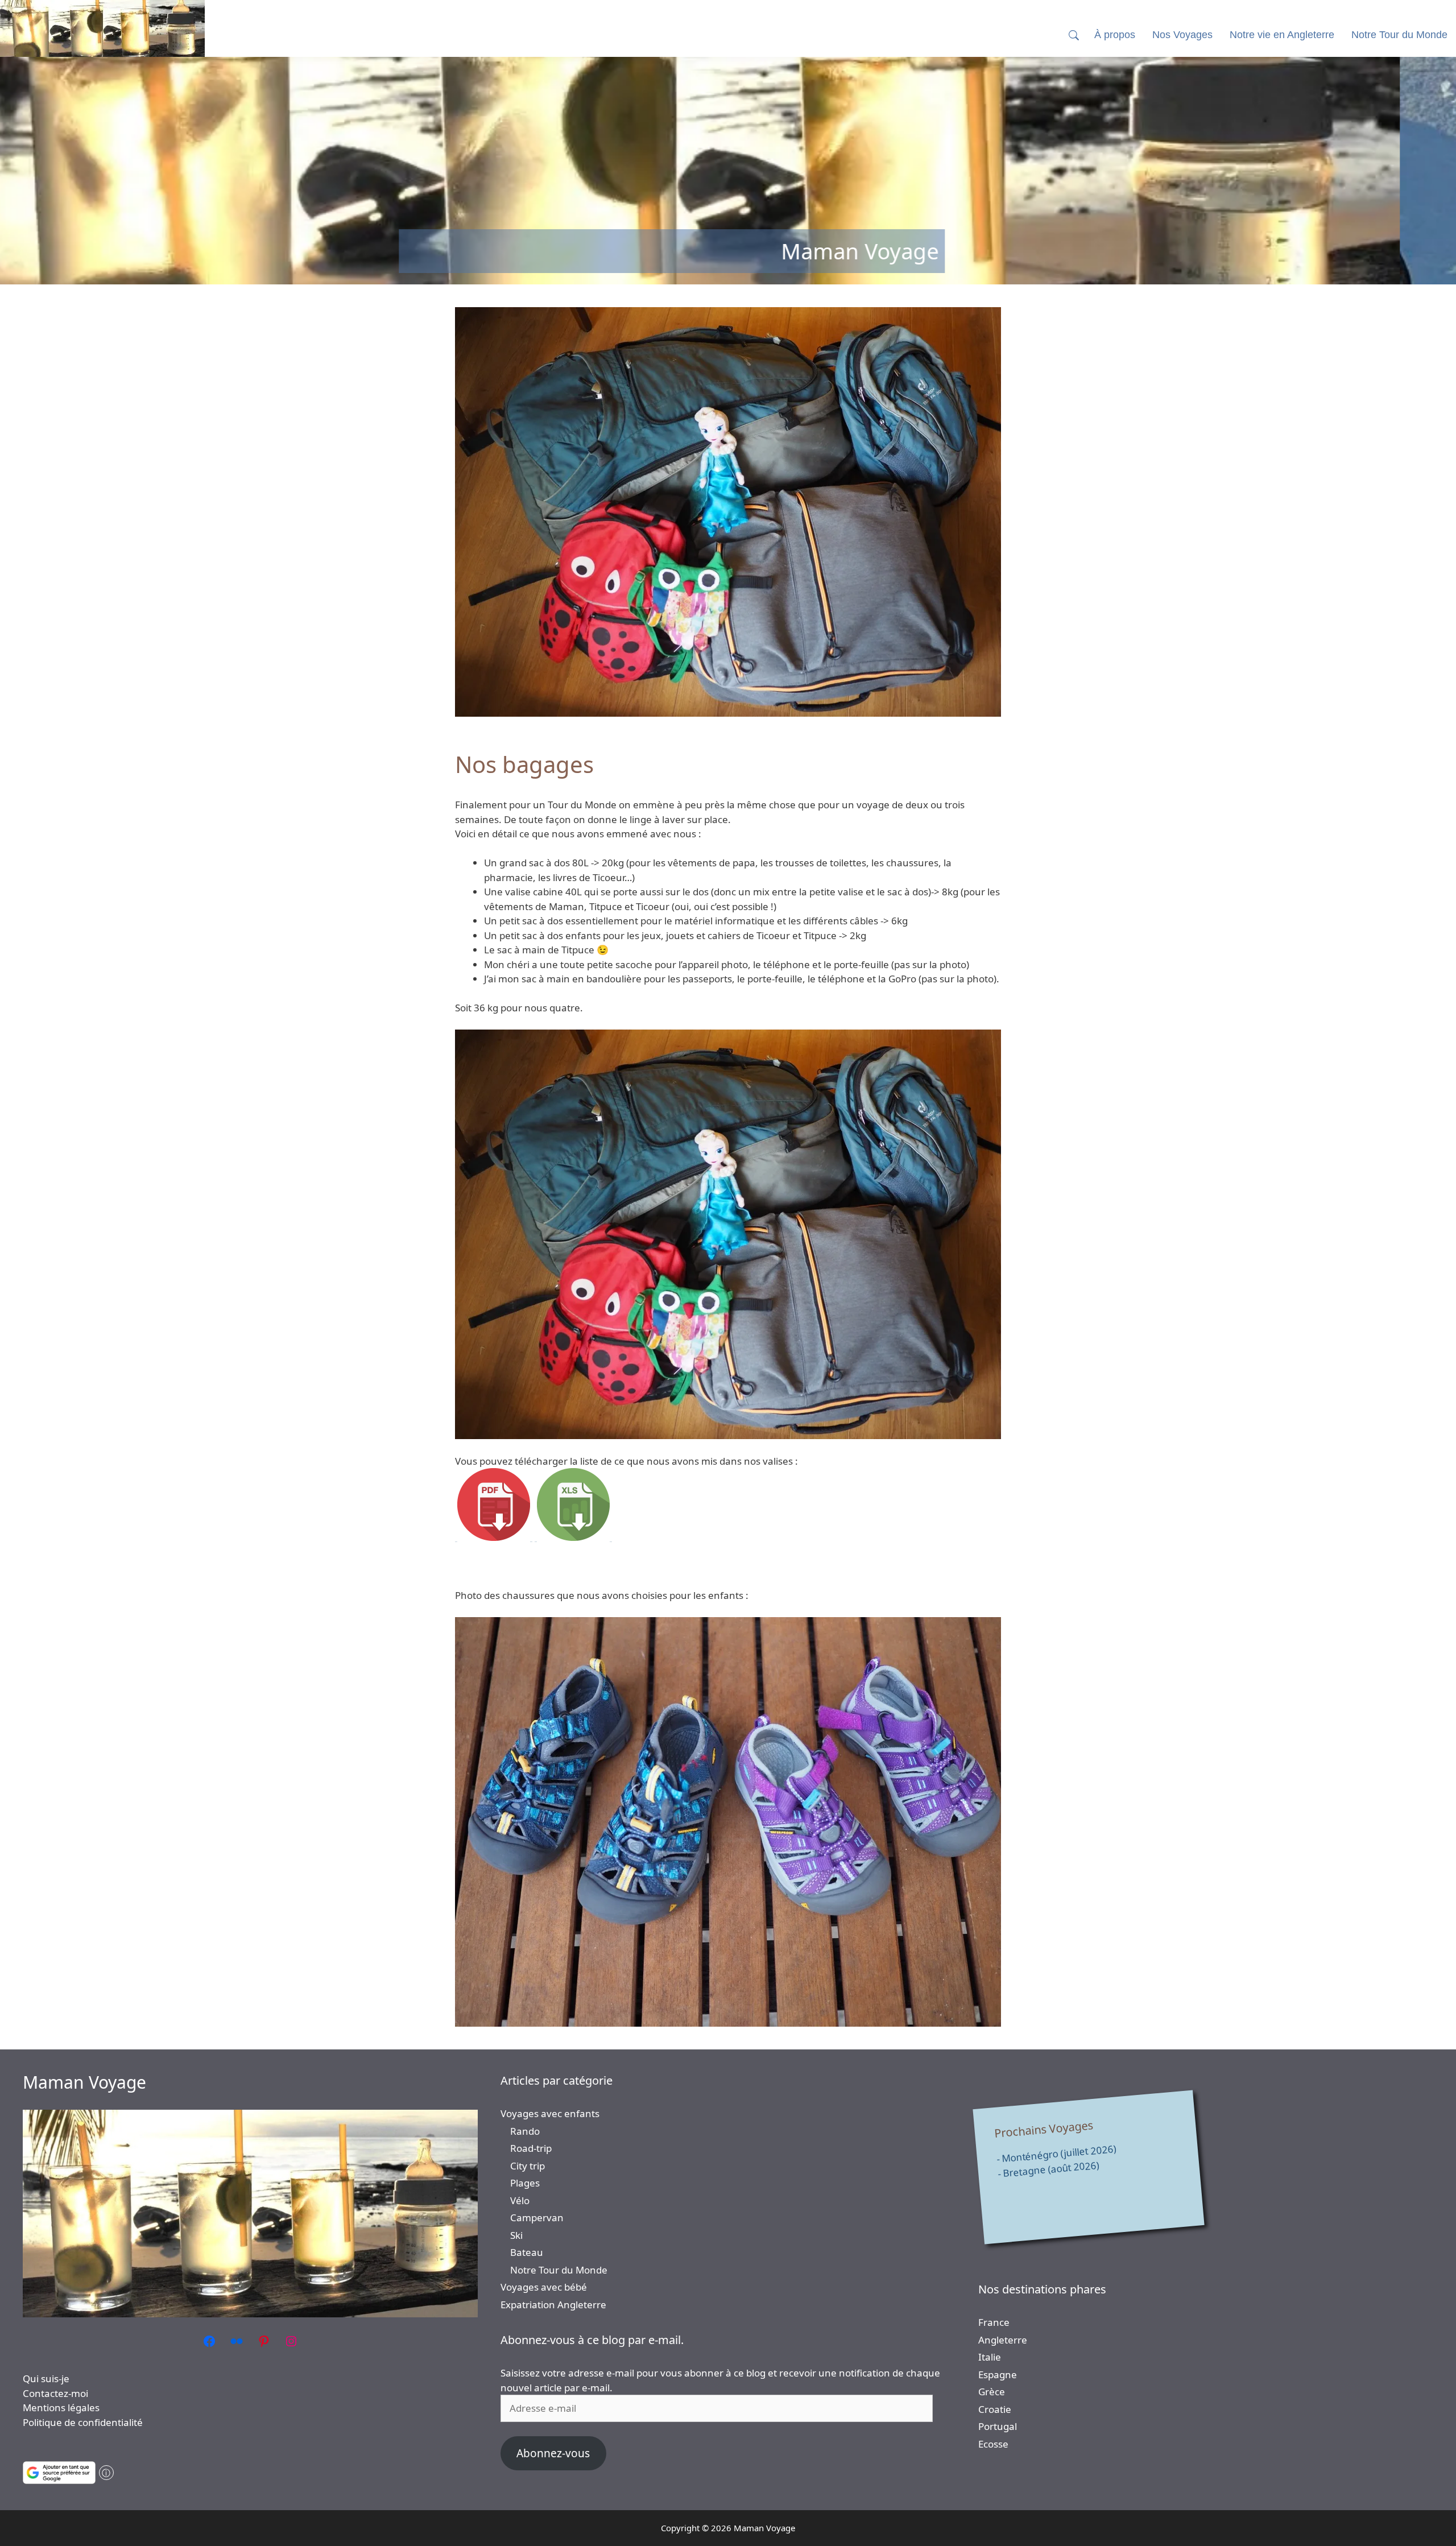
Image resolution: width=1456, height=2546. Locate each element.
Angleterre (1003, 2340)
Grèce (992, 2392)
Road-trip (531, 2148)
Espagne (998, 2375)
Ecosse (993, 2444)
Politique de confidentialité (83, 2422)
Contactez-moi (55, 2393)
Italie (990, 2357)
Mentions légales (61, 2407)
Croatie (995, 2409)
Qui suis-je (46, 2378)
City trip (528, 2166)
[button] (1074, 35)
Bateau (527, 2252)
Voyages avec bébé (544, 2287)
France (994, 2322)
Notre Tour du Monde (559, 2270)
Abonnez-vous (553, 2453)
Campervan (537, 2218)
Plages (525, 2183)
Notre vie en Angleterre (1282, 35)
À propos (1115, 35)
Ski (516, 2235)
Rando (525, 2131)
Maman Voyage (84, 2082)
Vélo (520, 2200)
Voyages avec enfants (550, 2113)
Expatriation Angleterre (553, 2305)
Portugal (998, 2426)
